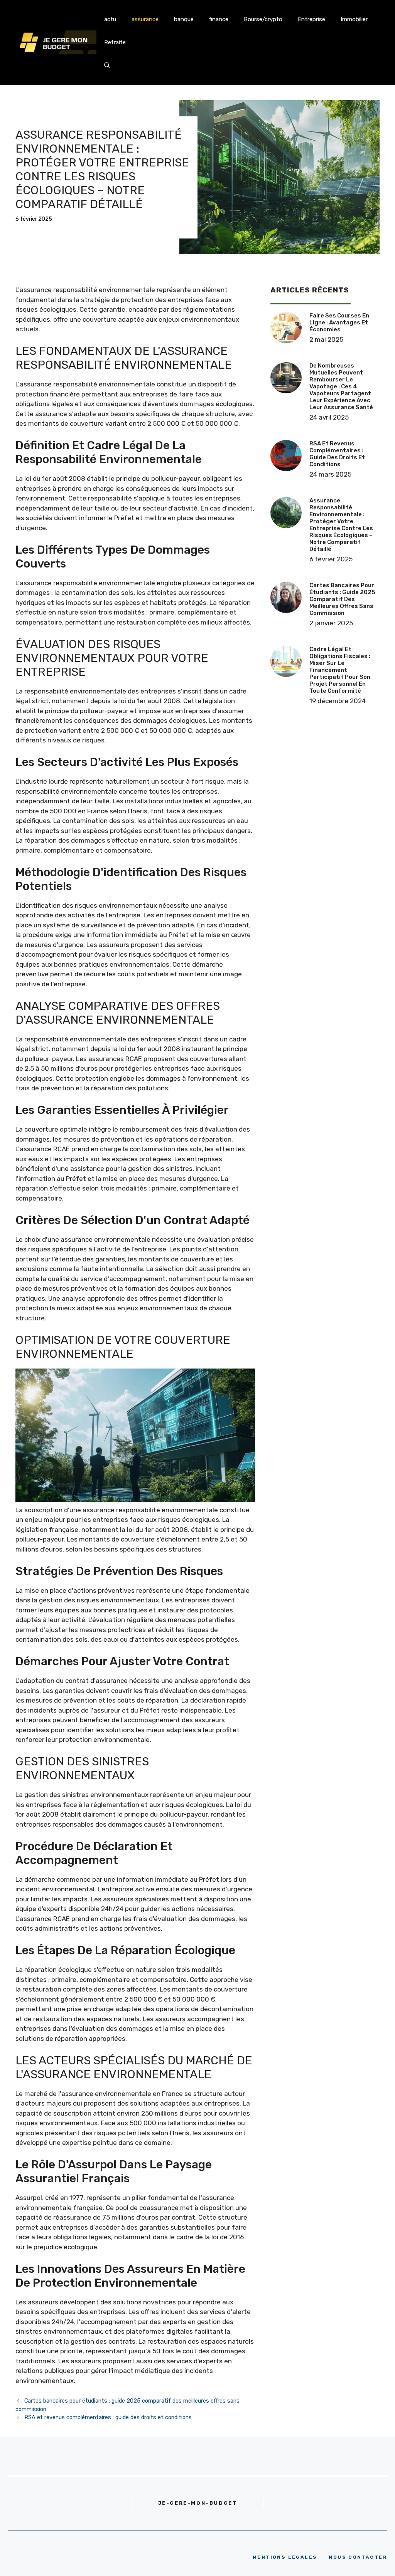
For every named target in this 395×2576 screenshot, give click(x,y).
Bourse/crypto (263, 19)
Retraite (115, 42)
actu (110, 19)
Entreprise (311, 19)
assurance (145, 19)
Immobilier (354, 19)
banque (184, 19)
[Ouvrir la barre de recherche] (107, 65)
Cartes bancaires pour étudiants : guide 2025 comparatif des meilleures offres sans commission (342, 599)
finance (219, 19)
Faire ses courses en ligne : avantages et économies (339, 322)
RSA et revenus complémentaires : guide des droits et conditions (108, 2417)
